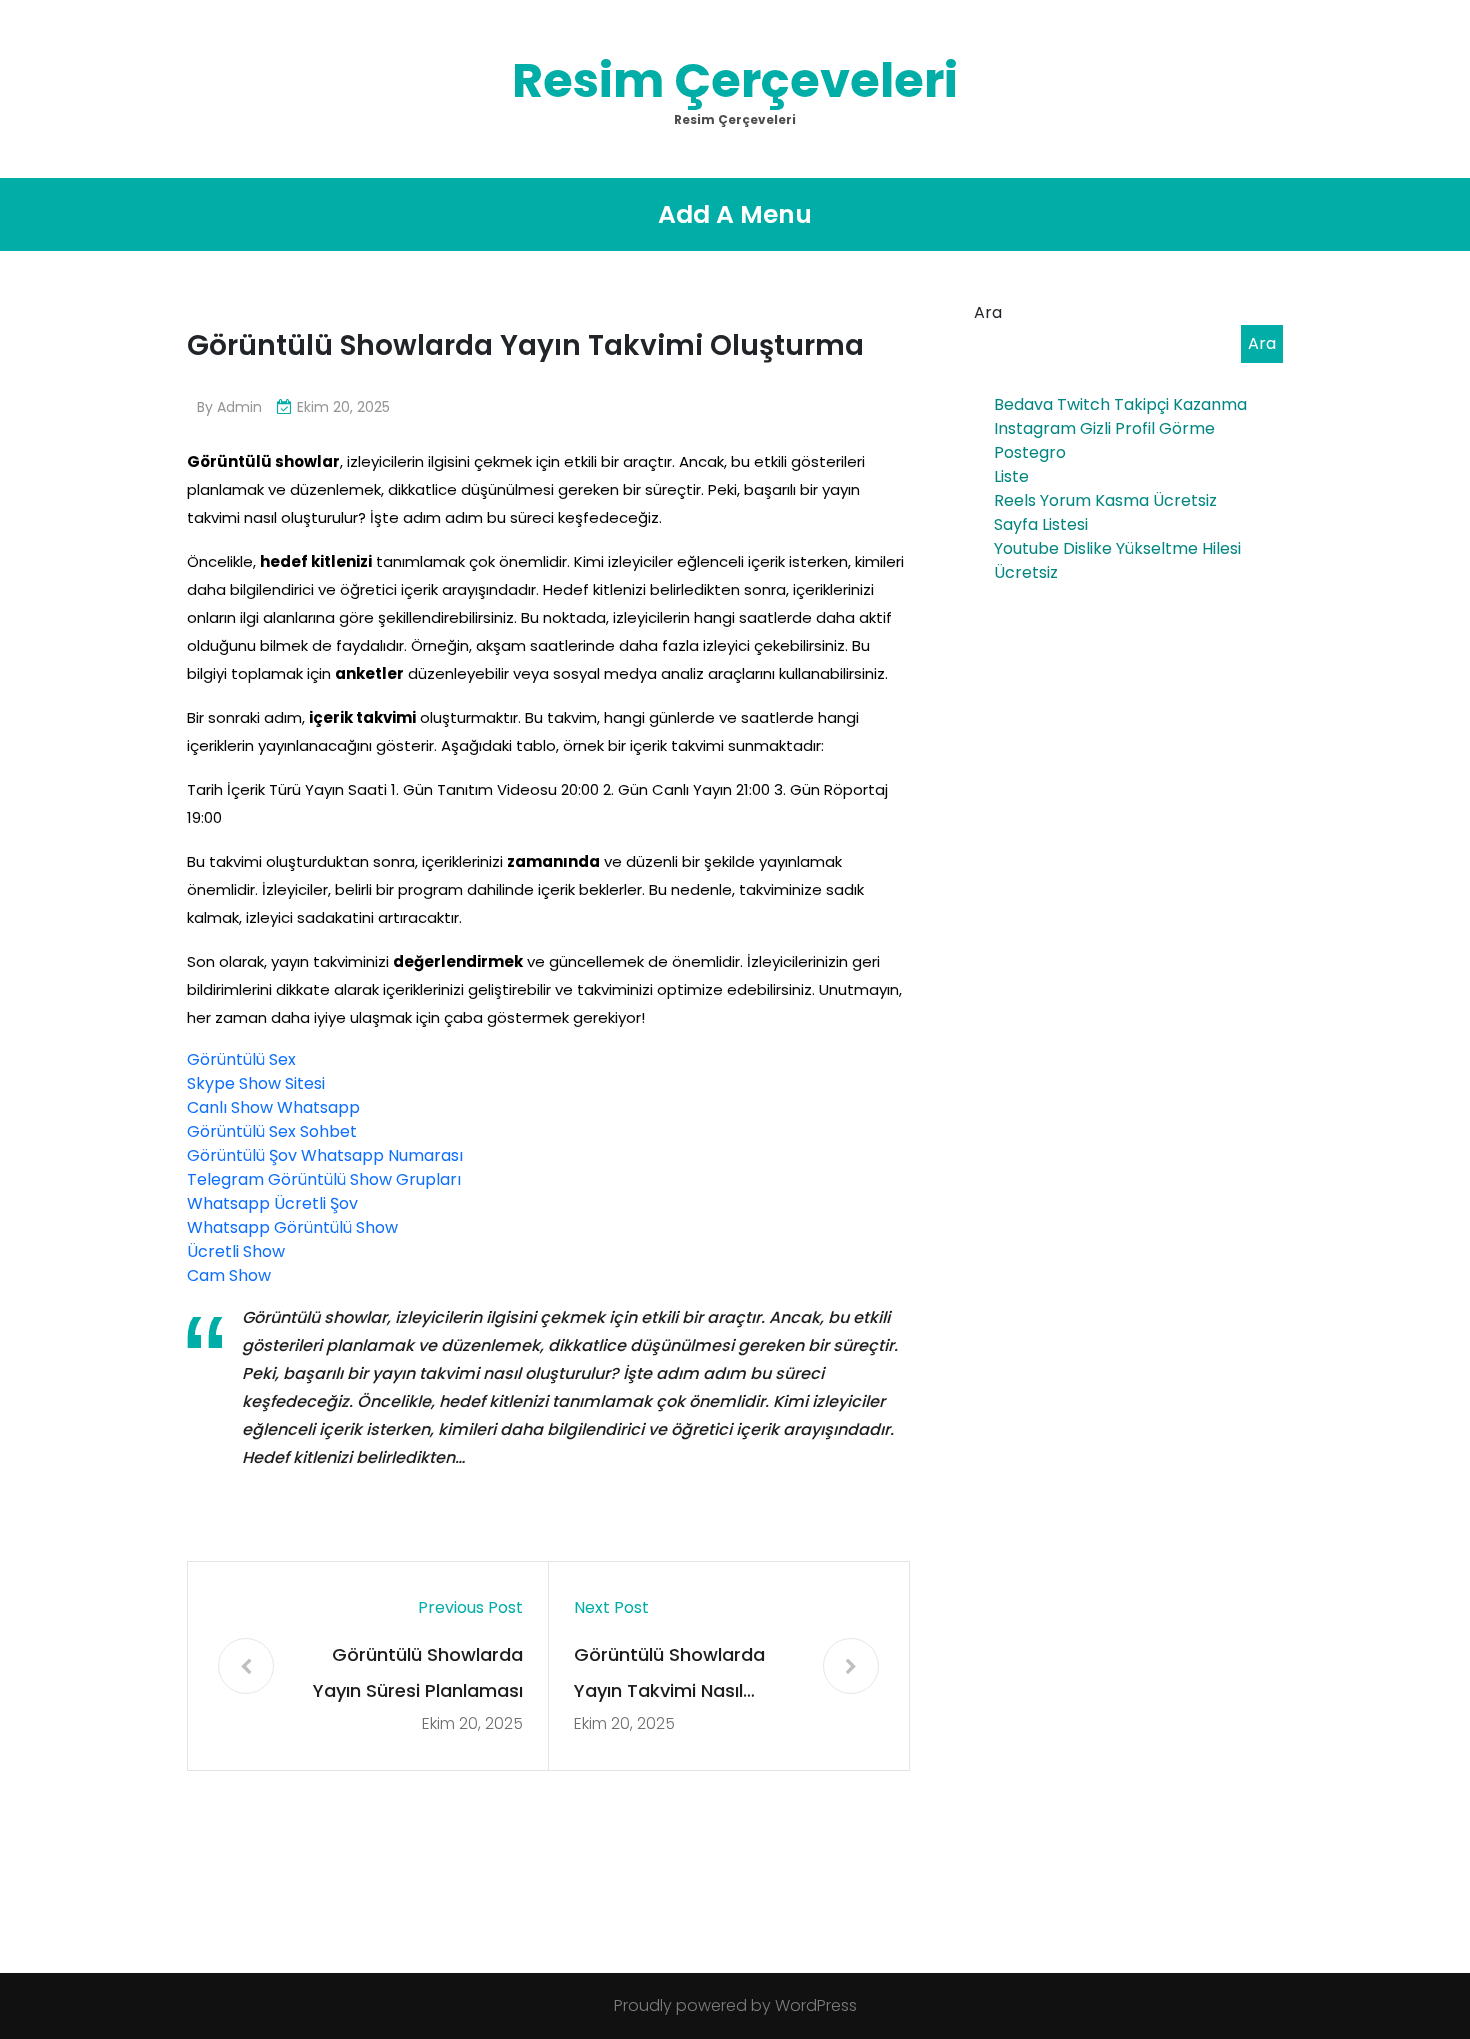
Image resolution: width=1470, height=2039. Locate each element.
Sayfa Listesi (1041, 524)
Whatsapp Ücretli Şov (272, 1203)
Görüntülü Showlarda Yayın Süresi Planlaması (418, 1672)
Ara (988, 312)
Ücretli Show (236, 1251)
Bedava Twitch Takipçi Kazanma (1120, 404)
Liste (1011, 476)
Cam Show (229, 1275)
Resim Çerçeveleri (735, 80)
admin (239, 407)
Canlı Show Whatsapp (273, 1107)
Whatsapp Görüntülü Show (292, 1227)
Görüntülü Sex (241, 1059)
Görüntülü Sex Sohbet (272, 1131)
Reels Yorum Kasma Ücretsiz (1105, 500)
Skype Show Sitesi (256, 1083)
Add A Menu (735, 214)
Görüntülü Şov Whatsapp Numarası (325, 1155)
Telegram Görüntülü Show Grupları (324, 1179)
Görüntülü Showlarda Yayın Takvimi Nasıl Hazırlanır (669, 1675)
